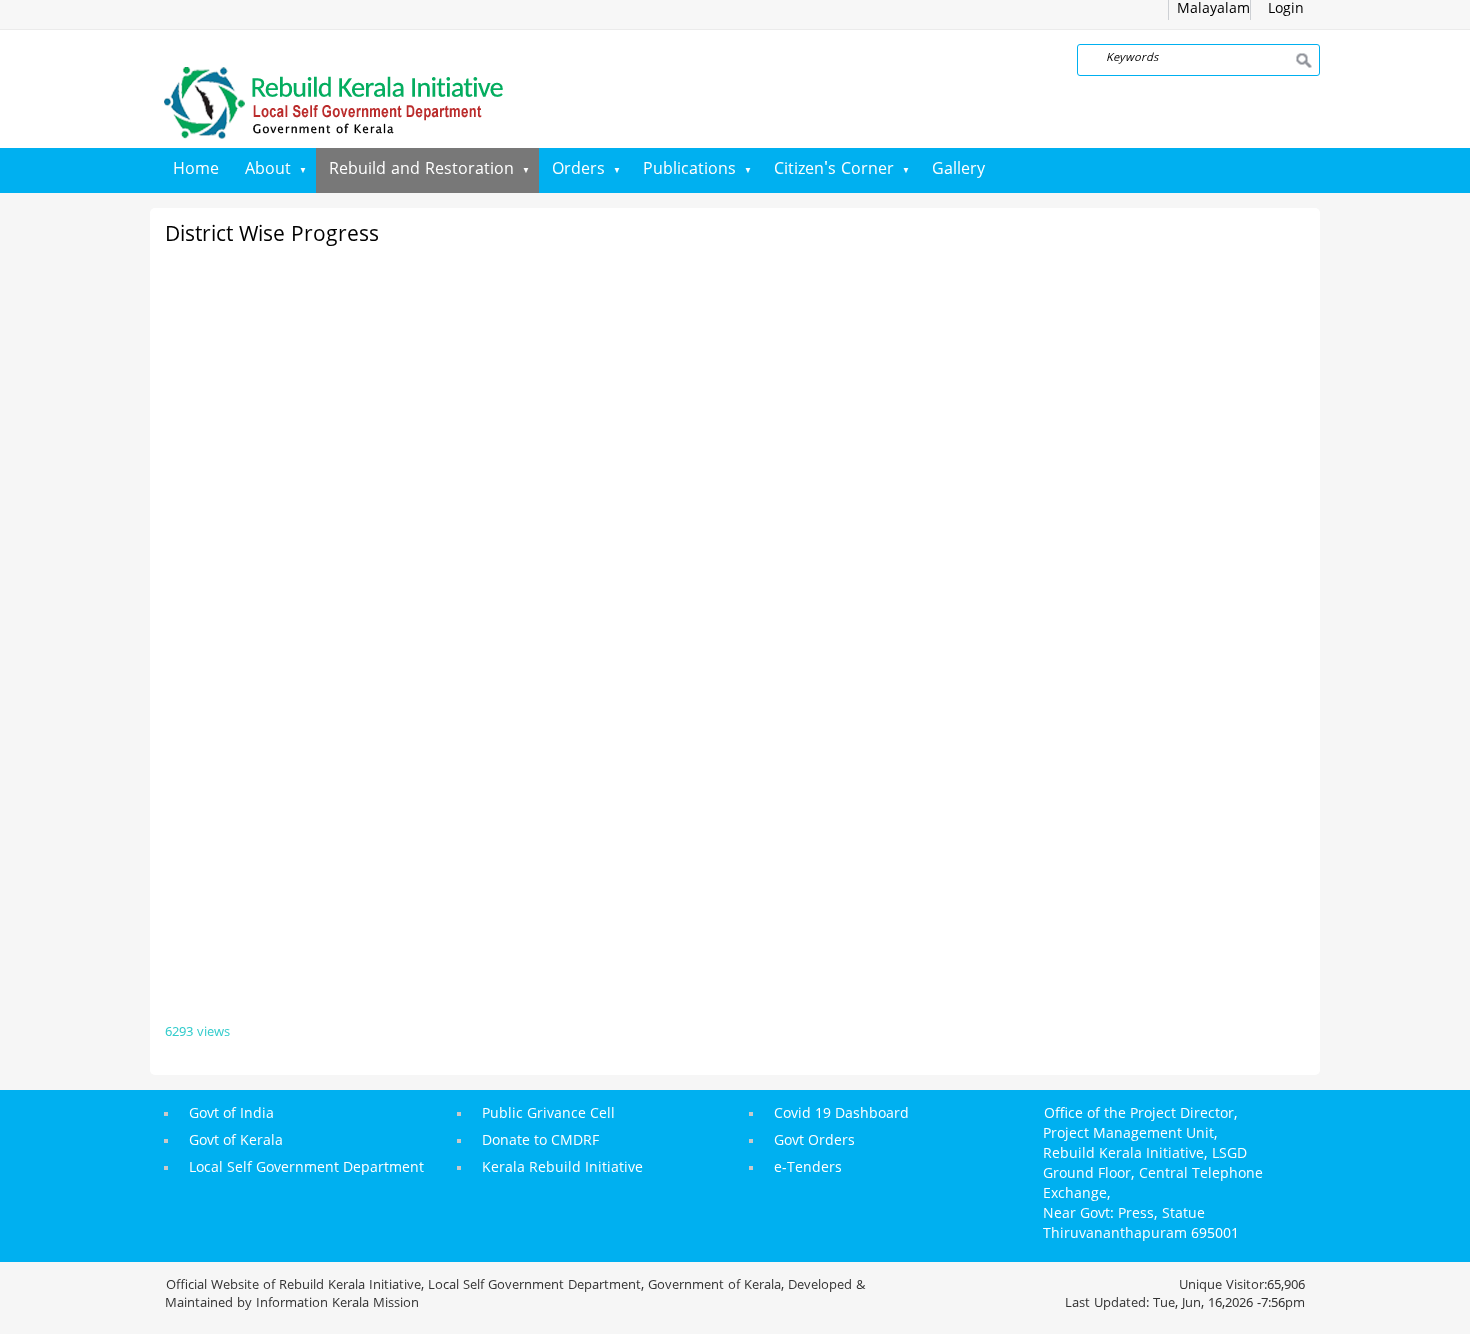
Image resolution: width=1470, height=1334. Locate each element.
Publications (689, 170)
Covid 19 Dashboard (841, 1114)
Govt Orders (814, 1141)
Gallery (958, 170)
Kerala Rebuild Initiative (562, 1168)
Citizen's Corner (834, 170)
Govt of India (231, 1114)
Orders (578, 170)
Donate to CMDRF (540, 1141)
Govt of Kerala (236, 1141)
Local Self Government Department (306, 1168)
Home (196, 170)
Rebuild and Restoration (421, 170)
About (268, 170)
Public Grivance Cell (548, 1114)
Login (1286, 9)
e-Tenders (808, 1168)
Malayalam (1213, 9)
